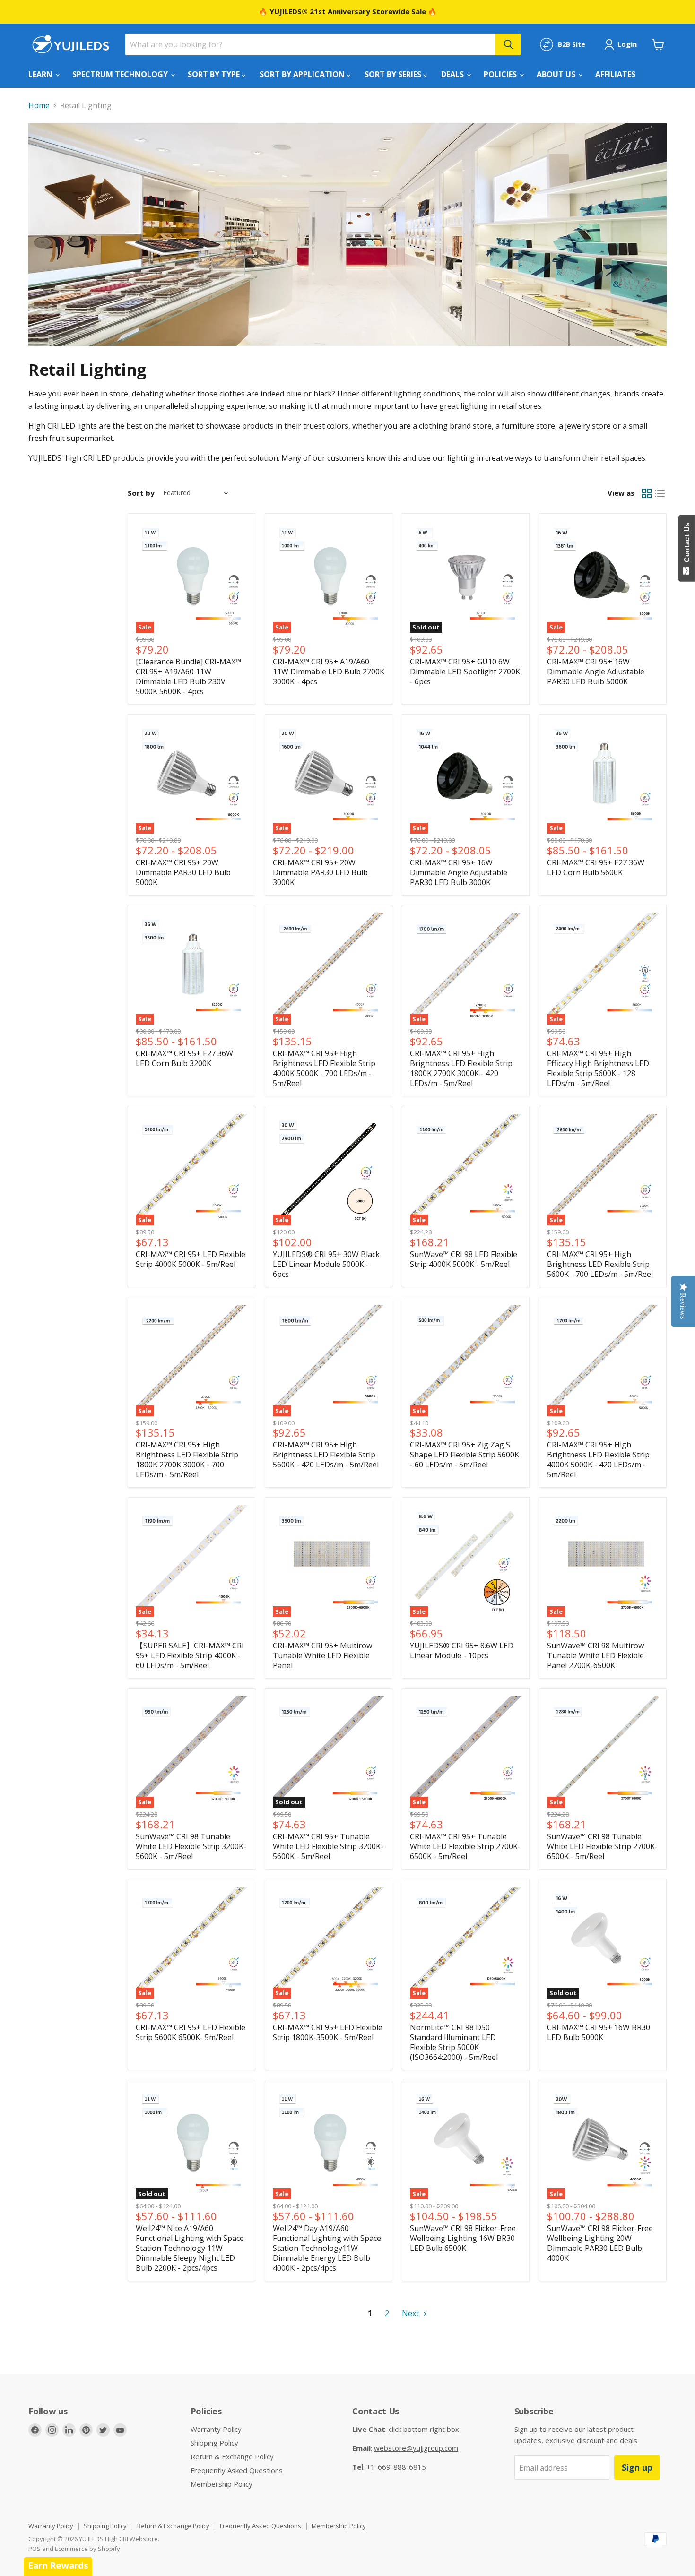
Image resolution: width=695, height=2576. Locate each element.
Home (39, 105)
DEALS (453, 74)
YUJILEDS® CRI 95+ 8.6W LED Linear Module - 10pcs (462, 1650)
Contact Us (687, 544)
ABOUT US (557, 74)
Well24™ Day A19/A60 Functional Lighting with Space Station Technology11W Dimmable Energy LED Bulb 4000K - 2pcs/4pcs (327, 2248)
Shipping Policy (214, 2443)
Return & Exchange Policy (232, 2456)
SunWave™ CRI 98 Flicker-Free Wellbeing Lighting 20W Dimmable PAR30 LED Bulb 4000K (600, 2243)
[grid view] (647, 493)
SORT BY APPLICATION (303, 74)
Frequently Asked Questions (237, 2470)
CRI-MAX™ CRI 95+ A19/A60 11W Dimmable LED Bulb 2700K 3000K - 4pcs (329, 672)
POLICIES (501, 74)
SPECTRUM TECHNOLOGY (121, 74)
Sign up (637, 2467)
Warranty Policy (216, 2429)
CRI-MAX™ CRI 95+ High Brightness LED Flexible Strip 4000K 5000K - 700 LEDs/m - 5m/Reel (324, 1068)
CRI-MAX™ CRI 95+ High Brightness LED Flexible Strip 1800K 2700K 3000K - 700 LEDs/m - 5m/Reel (187, 1460)
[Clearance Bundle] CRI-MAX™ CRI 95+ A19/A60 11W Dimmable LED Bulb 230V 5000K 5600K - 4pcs (188, 676)
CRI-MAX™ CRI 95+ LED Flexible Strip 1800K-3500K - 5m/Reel (328, 2032)
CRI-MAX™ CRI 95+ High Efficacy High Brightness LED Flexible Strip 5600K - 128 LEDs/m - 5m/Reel (598, 1068)
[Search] (508, 44)
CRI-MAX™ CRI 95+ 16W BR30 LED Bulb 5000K (599, 2032)
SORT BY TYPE (215, 74)
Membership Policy (222, 2484)
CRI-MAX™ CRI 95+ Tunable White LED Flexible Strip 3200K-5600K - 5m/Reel (328, 1846)
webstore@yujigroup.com (416, 2448)
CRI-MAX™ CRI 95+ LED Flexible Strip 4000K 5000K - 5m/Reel (191, 1259)
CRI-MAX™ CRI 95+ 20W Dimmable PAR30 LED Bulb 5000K (183, 872)
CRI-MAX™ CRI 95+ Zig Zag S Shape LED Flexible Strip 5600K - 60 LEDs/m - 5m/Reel (465, 1455)
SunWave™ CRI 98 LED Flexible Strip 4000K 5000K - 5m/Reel (464, 1259)
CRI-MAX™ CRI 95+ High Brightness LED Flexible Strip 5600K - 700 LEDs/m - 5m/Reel (600, 1264)
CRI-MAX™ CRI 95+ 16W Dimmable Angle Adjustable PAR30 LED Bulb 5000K (596, 672)
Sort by (141, 493)
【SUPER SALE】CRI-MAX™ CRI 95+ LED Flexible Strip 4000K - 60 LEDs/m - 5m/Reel (190, 1655)
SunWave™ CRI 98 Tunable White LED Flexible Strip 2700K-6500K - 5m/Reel (602, 1846)
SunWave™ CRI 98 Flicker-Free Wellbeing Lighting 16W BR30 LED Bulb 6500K (463, 2238)
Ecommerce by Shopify (87, 2549)
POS (35, 2549)
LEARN (41, 74)
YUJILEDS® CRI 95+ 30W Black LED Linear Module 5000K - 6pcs (326, 1264)
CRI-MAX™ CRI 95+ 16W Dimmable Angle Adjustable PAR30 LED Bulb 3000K (459, 872)
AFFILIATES (615, 74)
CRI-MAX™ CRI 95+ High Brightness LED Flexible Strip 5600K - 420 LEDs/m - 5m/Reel (326, 1455)
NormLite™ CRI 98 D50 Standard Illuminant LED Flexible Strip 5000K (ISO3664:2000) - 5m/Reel (454, 2042)
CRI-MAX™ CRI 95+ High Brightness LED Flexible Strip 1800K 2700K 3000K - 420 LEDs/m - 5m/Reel (461, 1068)
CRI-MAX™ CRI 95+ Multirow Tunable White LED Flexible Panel (322, 1655)
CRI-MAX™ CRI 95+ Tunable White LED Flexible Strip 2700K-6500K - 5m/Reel (465, 1846)
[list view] (660, 493)
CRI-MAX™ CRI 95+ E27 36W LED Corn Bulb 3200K (184, 1058)
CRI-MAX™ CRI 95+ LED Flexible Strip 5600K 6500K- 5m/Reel (191, 2032)
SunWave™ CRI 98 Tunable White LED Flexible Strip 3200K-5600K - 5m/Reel (191, 1846)
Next (411, 2313)
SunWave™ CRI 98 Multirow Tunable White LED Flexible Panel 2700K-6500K (595, 1655)
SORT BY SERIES (394, 74)
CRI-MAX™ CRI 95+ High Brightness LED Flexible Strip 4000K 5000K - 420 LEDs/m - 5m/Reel (598, 1460)
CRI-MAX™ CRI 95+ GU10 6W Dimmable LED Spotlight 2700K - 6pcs (465, 672)
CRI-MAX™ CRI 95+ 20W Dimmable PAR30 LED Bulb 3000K (320, 872)
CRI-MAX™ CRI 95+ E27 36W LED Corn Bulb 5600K (596, 867)
